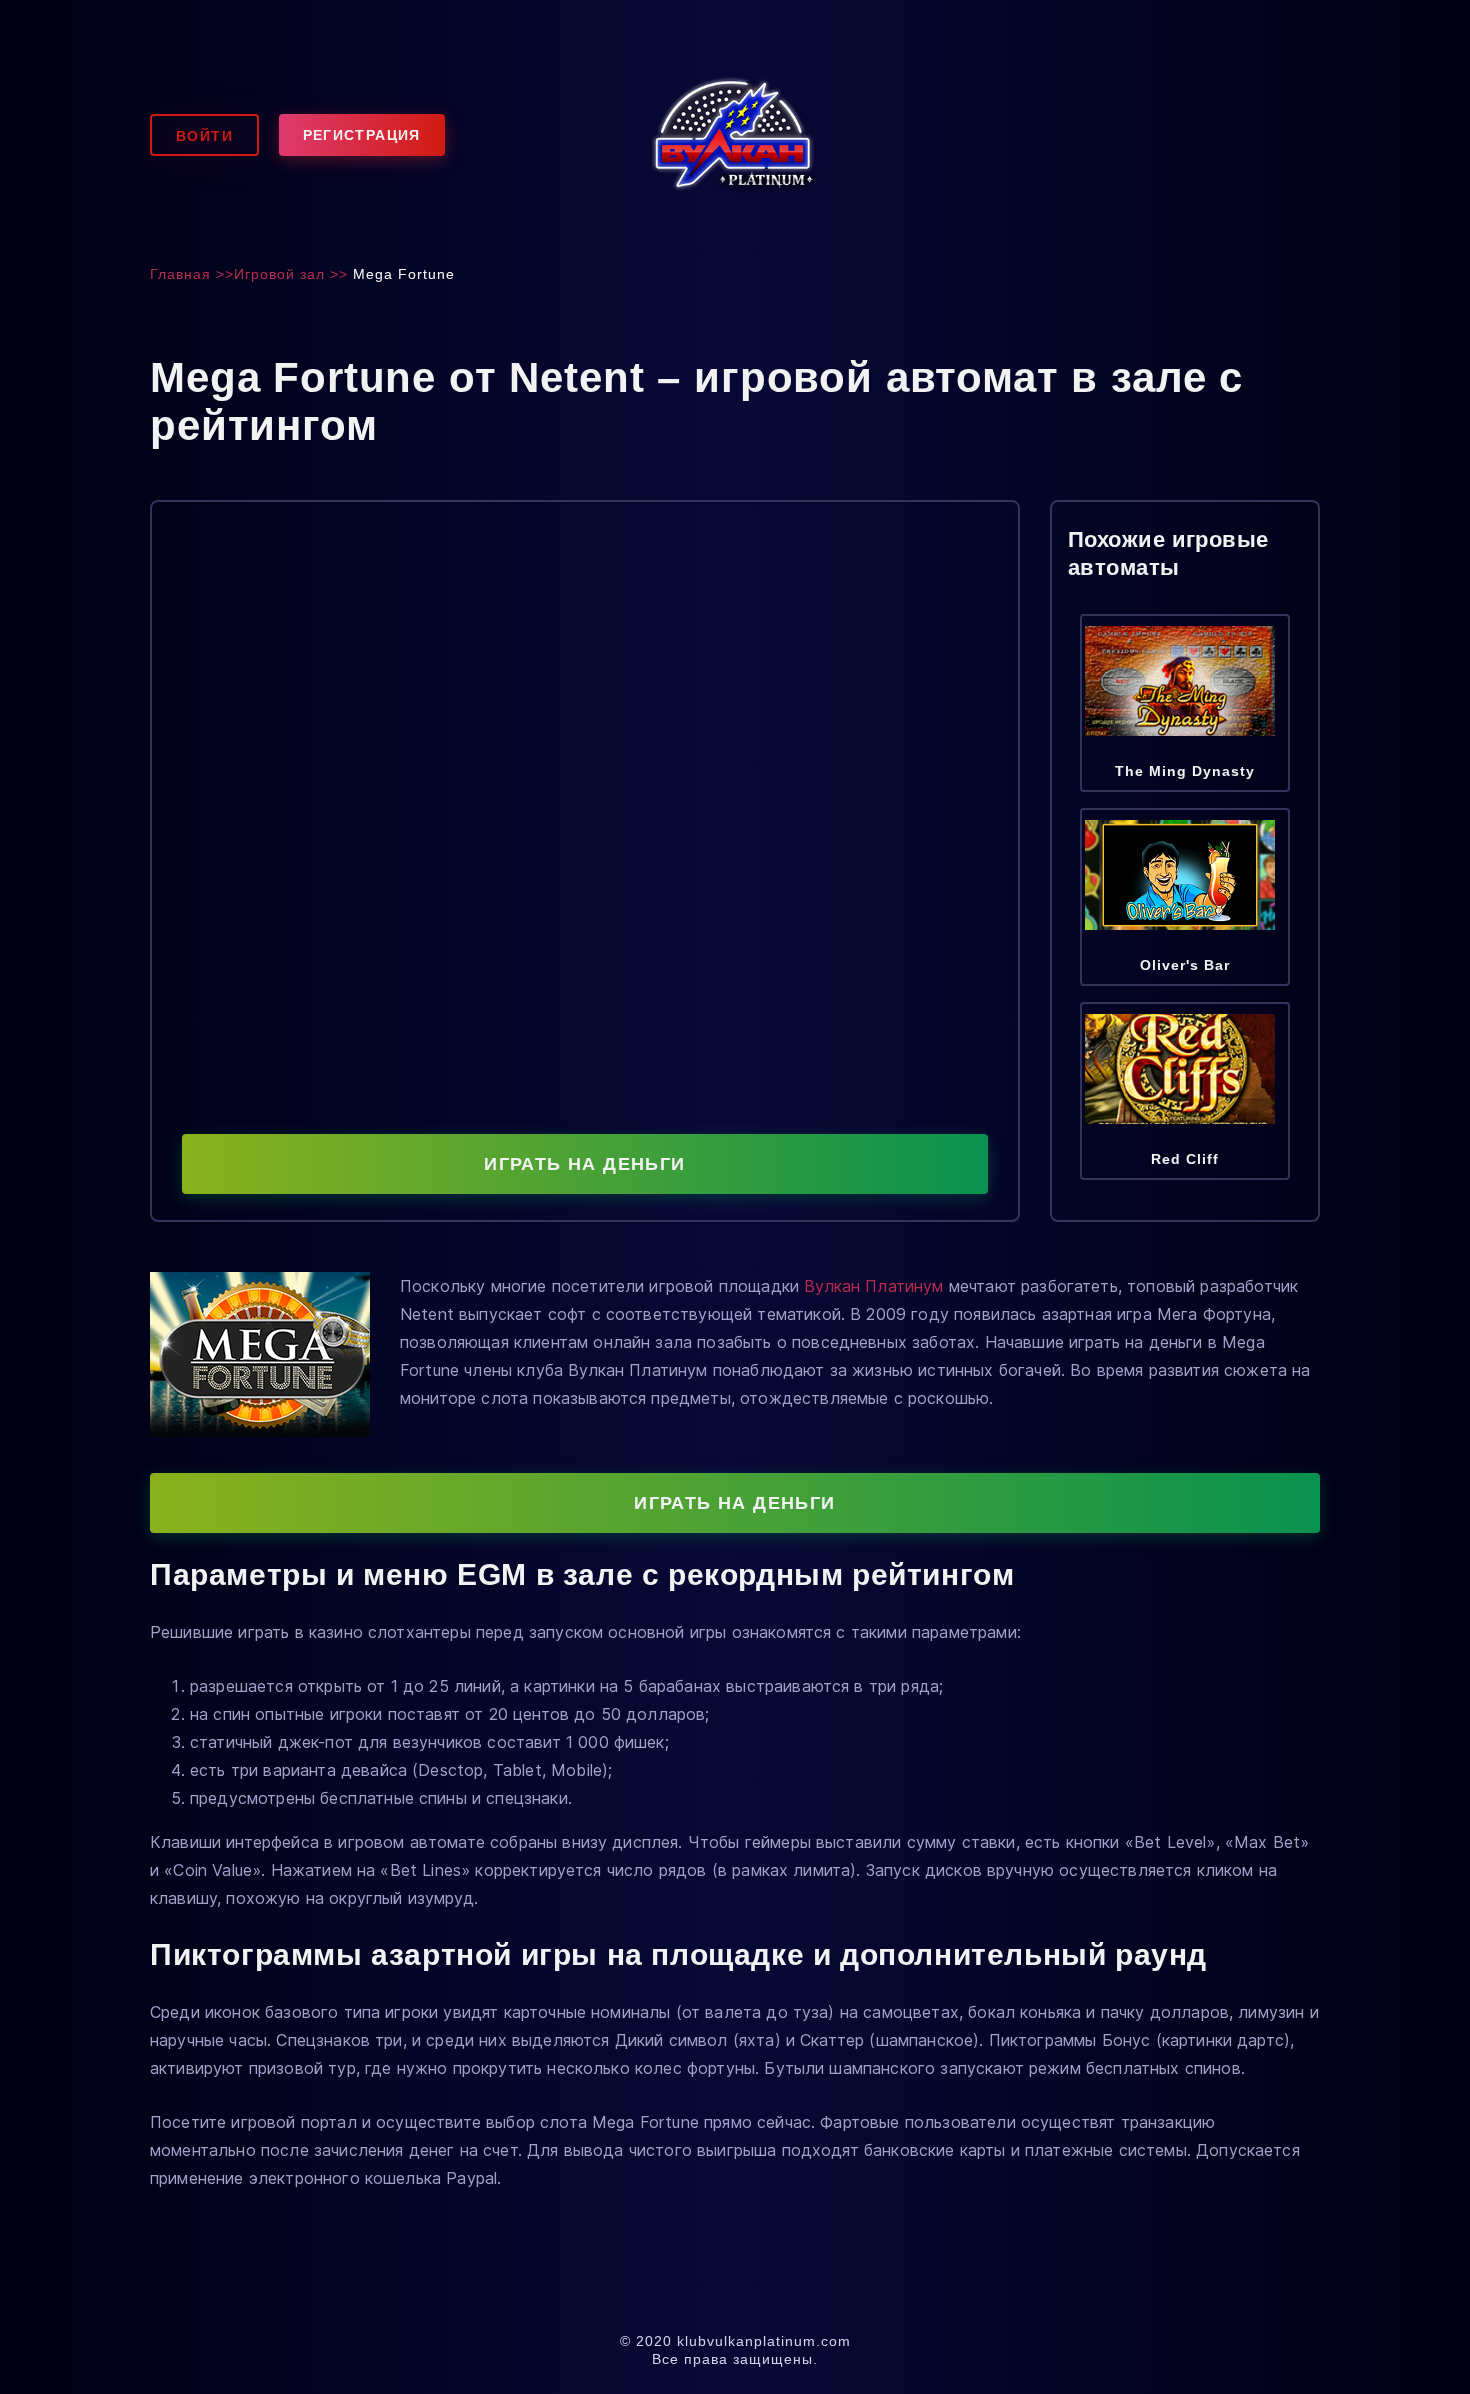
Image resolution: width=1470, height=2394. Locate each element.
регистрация (362, 135)
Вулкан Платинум (873, 1286)
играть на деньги (584, 1164)
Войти (204, 136)
